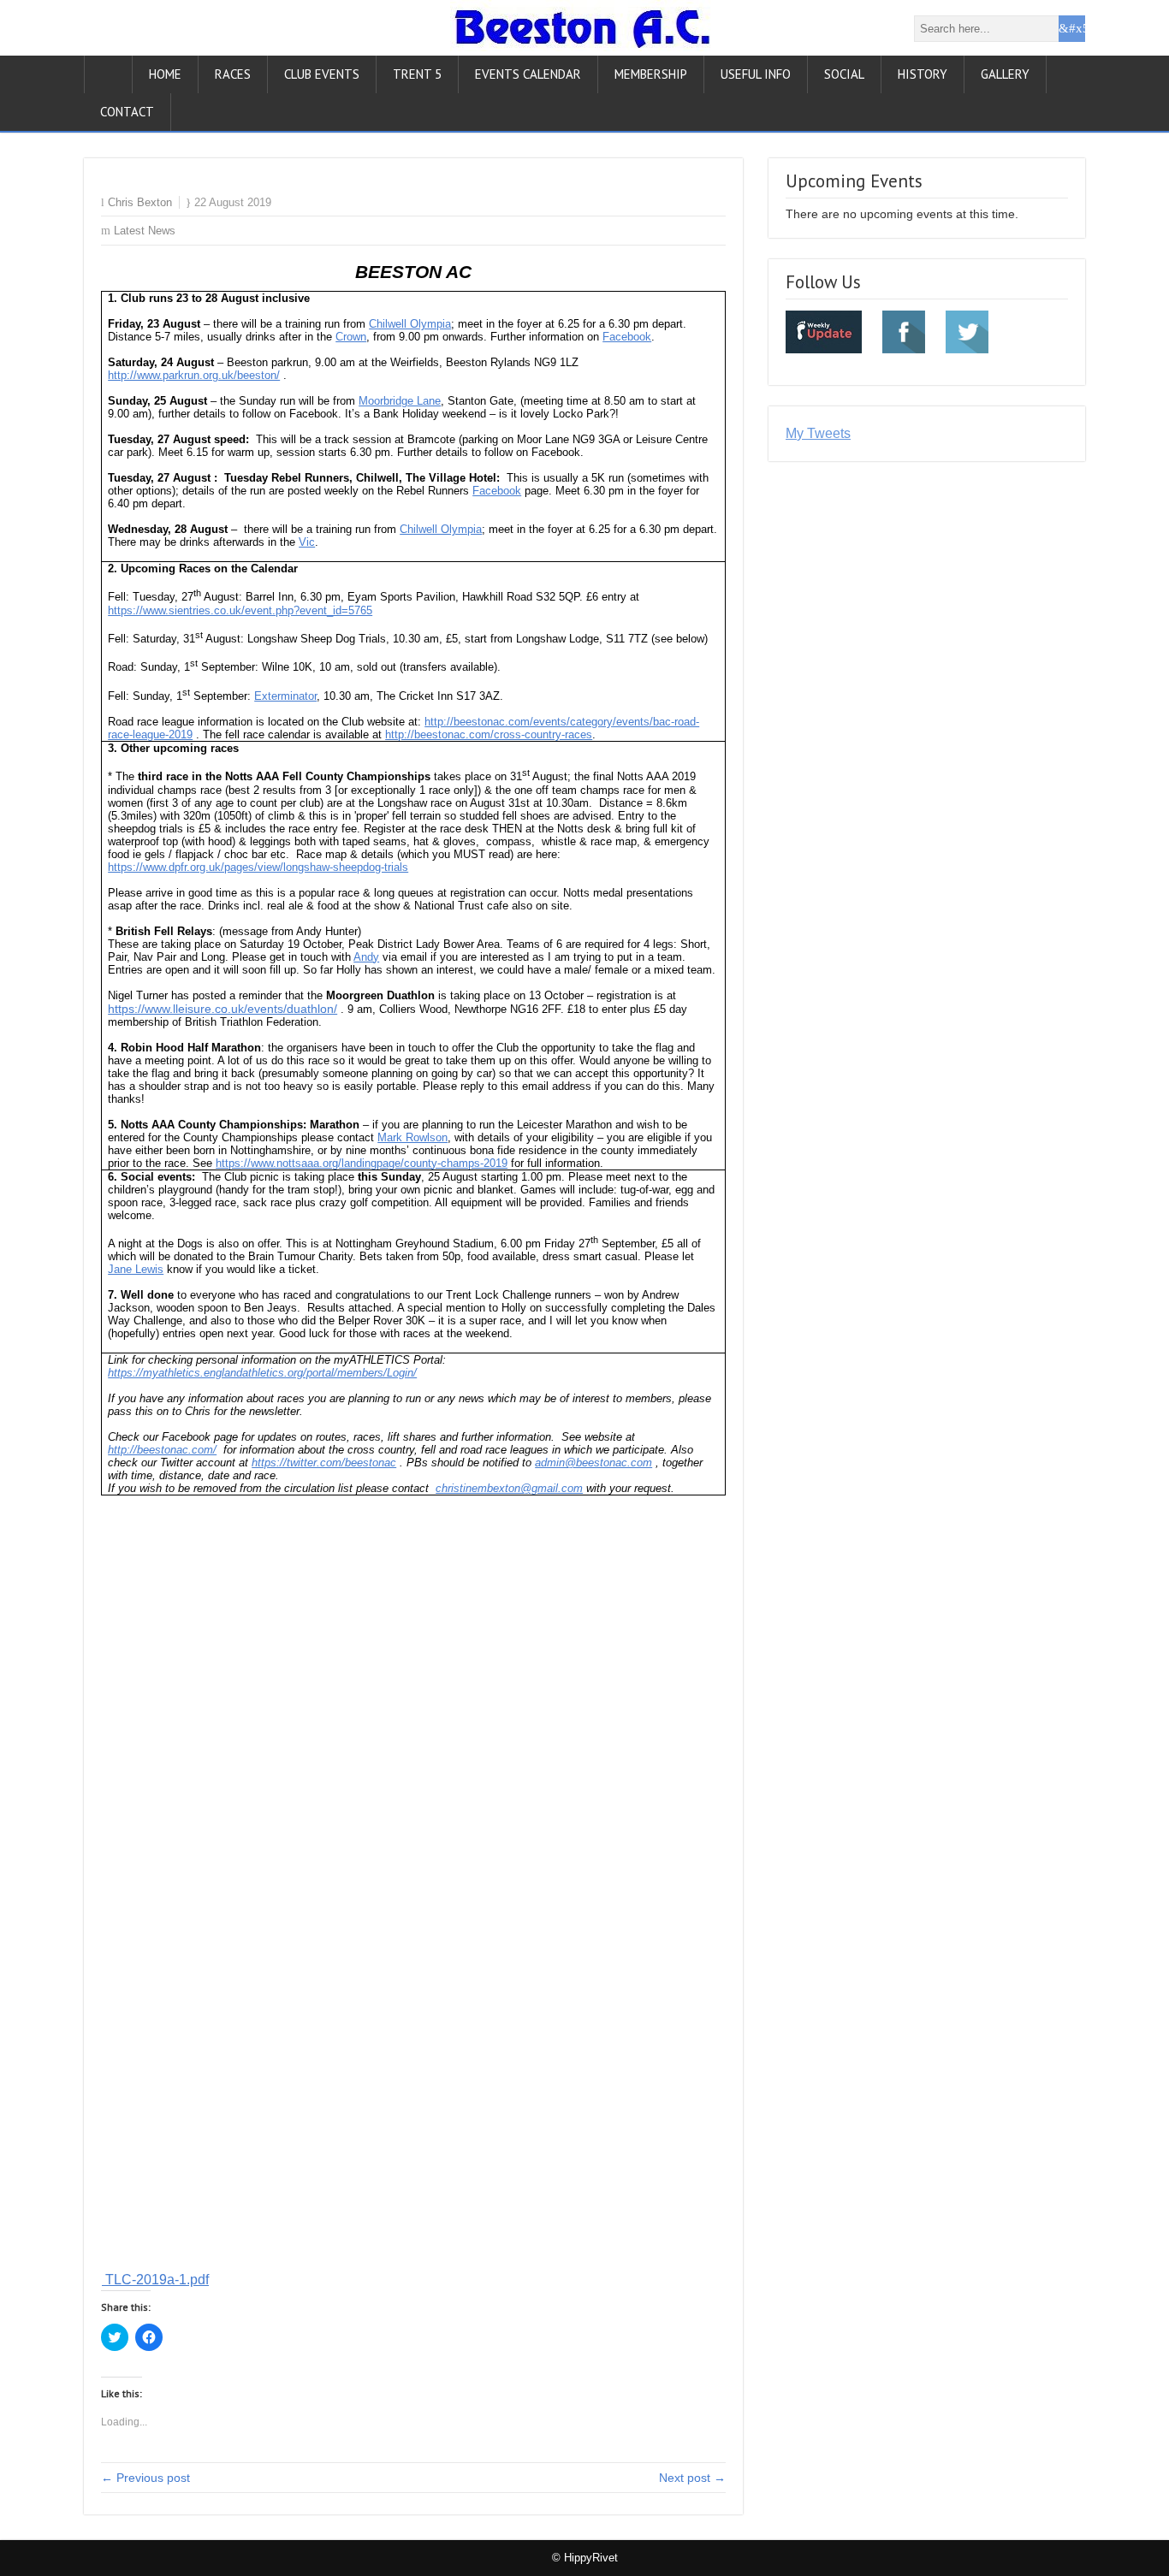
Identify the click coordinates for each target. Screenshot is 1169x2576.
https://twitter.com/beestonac (324, 1463)
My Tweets (818, 433)
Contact (127, 112)
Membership (651, 74)
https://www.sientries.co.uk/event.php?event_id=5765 (240, 610)
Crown (351, 337)
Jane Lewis (136, 1269)
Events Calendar (528, 74)
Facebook (627, 337)
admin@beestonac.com (593, 1463)
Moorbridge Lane (400, 401)
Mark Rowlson (412, 1137)
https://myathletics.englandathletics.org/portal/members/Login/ (262, 1373)
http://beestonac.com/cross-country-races (489, 734)
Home (165, 74)
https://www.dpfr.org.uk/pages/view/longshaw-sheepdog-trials (258, 867)
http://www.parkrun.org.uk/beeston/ (194, 375)
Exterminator (285, 696)
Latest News (145, 231)
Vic (307, 542)
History (923, 74)
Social (844, 74)
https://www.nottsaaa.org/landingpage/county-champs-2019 (362, 1163)
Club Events (322, 74)
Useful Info (756, 74)
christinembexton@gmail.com (509, 1488)
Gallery (1005, 74)
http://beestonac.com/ (162, 1450)
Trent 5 (417, 74)
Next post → (692, 2478)
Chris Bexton (140, 202)
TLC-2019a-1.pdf (155, 2280)
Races (233, 74)
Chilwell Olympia (410, 324)
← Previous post (145, 2478)
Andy (366, 957)
